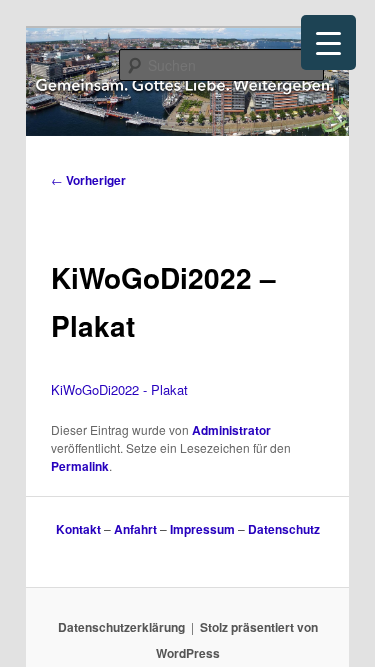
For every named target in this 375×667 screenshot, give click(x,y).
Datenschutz (284, 529)
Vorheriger (88, 180)
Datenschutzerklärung (121, 627)
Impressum (202, 529)
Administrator (231, 430)
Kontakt (78, 529)
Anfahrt (135, 529)
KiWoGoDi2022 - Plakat (119, 389)
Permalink (80, 466)
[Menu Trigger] (328, 42)
